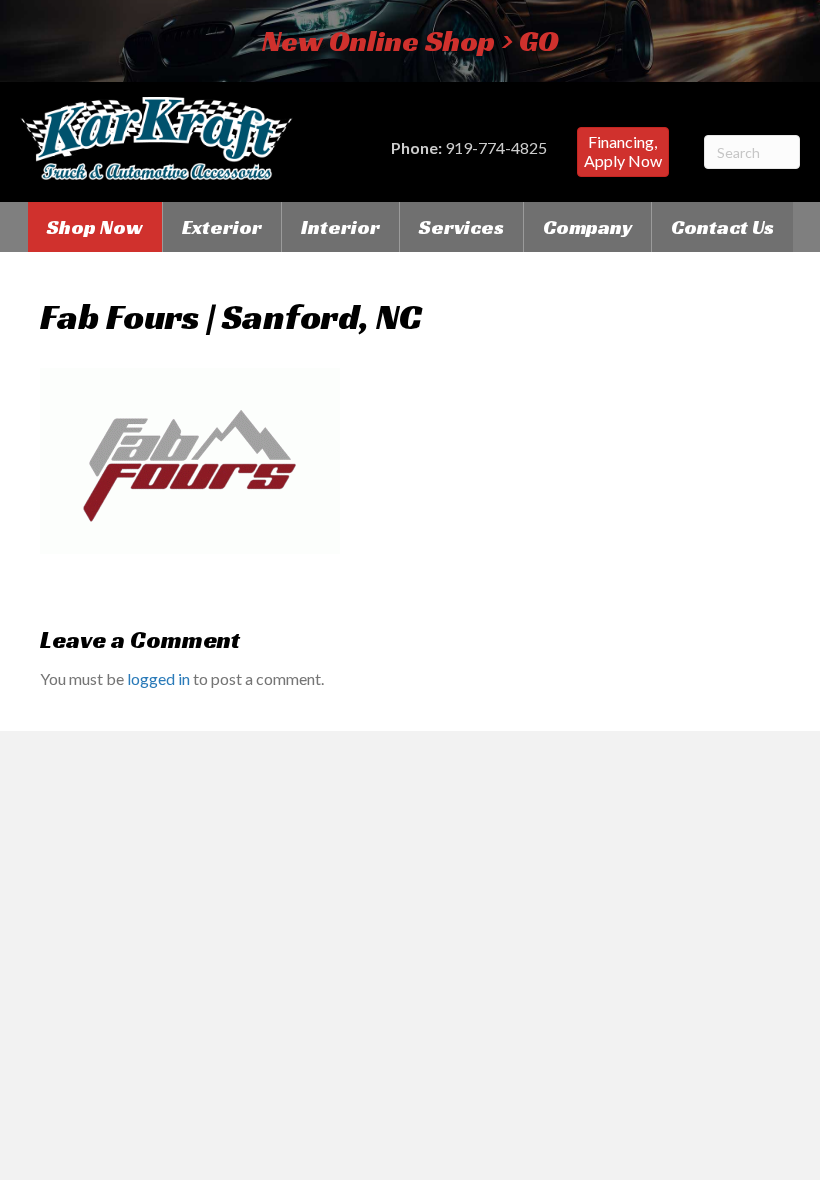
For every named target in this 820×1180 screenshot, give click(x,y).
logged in (158, 678)
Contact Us (722, 227)
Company (587, 227)
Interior (340, 227)
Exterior (222, 227)
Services (461, 227)
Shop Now (95, 227)
